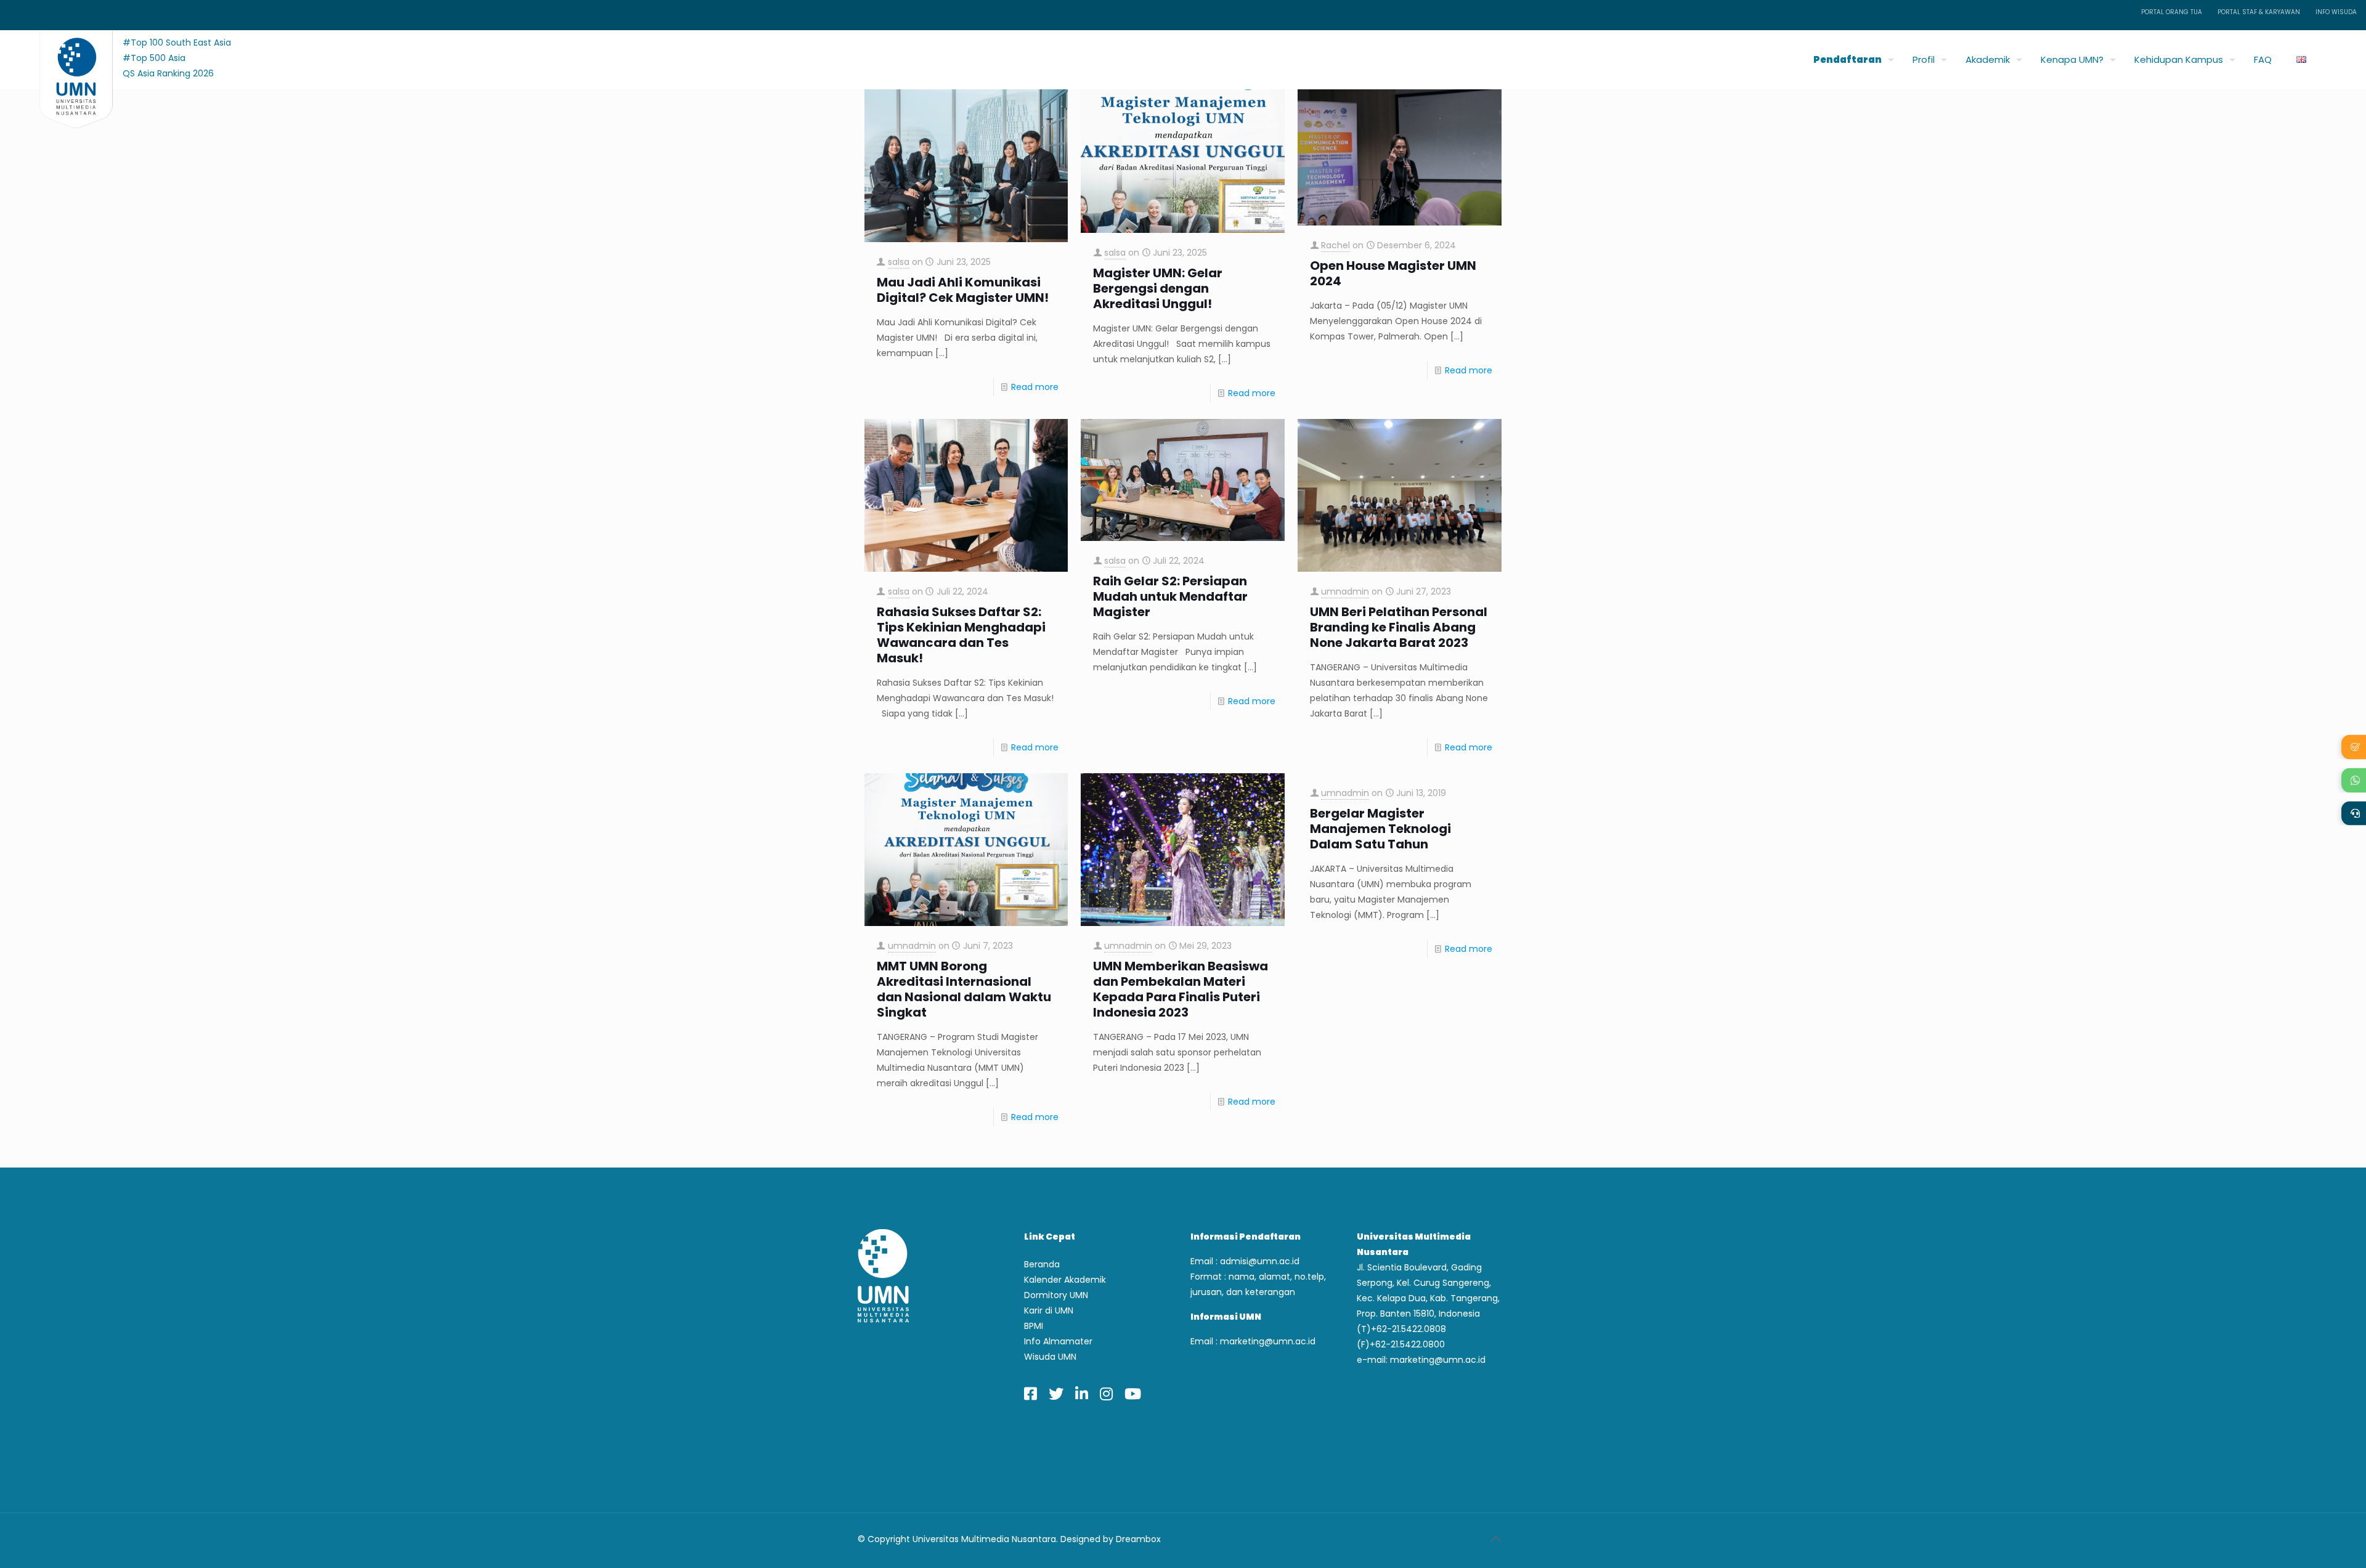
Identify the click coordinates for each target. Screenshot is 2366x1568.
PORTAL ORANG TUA (2172, 12)
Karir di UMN (1049, 1310)
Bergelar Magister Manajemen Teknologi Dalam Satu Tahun (1380, 829)
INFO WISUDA (2336, 12)
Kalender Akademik (1065, 1280)
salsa (899, 262)
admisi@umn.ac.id (1260, 1261)
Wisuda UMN (1050, 1357)
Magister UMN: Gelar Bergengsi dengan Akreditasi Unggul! (1158, 289)
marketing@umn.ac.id (1268, 1341)
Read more (1035, 387)
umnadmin (1345, 591)
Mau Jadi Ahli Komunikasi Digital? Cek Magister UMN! (963, 290)
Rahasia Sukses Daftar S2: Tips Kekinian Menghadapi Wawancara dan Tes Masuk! (961, 635)
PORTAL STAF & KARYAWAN (2259, 12)
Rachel (1335, 245)
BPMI (1034, 1326)
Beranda (1042, 1264)
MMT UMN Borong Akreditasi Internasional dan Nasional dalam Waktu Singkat (964, 989)
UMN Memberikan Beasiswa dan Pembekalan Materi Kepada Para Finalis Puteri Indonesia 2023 (1181, 989)
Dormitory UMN (1056, 1295)
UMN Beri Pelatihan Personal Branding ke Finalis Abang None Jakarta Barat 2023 (1399, 628)
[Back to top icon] (1495, 1539)
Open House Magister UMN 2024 (1393, 274)
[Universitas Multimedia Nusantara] (64, 56)
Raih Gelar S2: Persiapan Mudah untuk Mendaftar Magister (1170, 597)
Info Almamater (1058, 1341)
